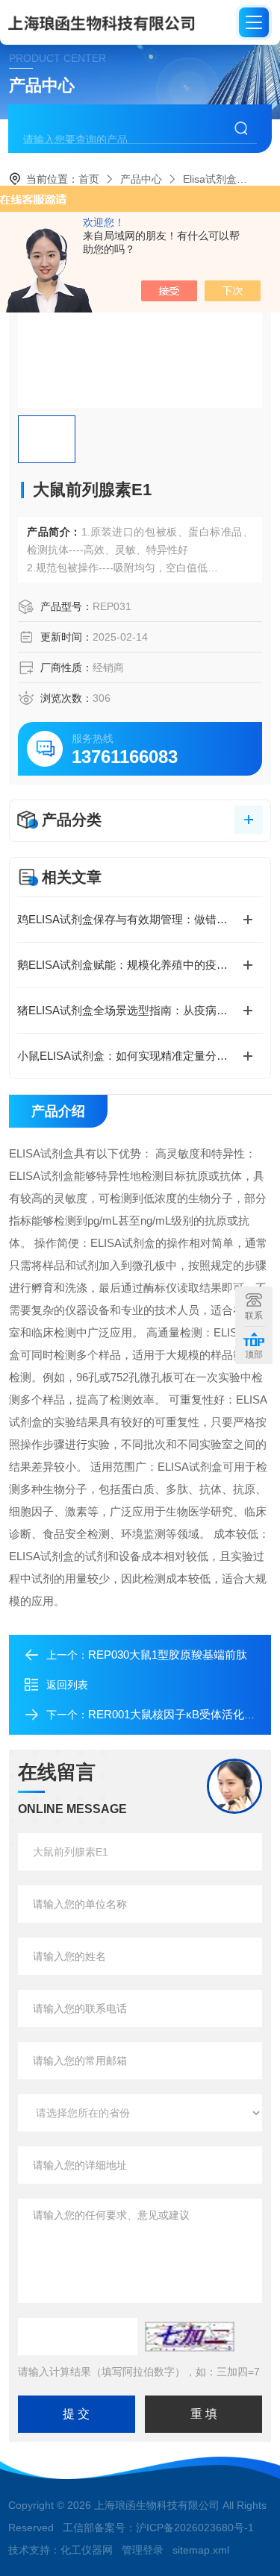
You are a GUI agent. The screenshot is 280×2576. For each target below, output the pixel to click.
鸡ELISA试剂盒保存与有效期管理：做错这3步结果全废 (140, 919)
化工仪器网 (87, 2550)
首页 (89, 179)
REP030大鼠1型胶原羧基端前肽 (168, 1655)
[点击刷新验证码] (190, 2337)
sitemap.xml (201, 2550)
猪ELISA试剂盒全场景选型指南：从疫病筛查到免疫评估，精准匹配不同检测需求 (140, 1010)
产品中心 (141, 179)
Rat (266, 179)
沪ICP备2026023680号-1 (195, 2528)
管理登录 (143, 2550)
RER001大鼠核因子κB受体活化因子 (177, 1714)
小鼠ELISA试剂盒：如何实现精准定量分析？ (128, 1056)
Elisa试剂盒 (210, 179)
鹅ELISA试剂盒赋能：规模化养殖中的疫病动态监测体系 (140, 965)
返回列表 (67, 1685)
